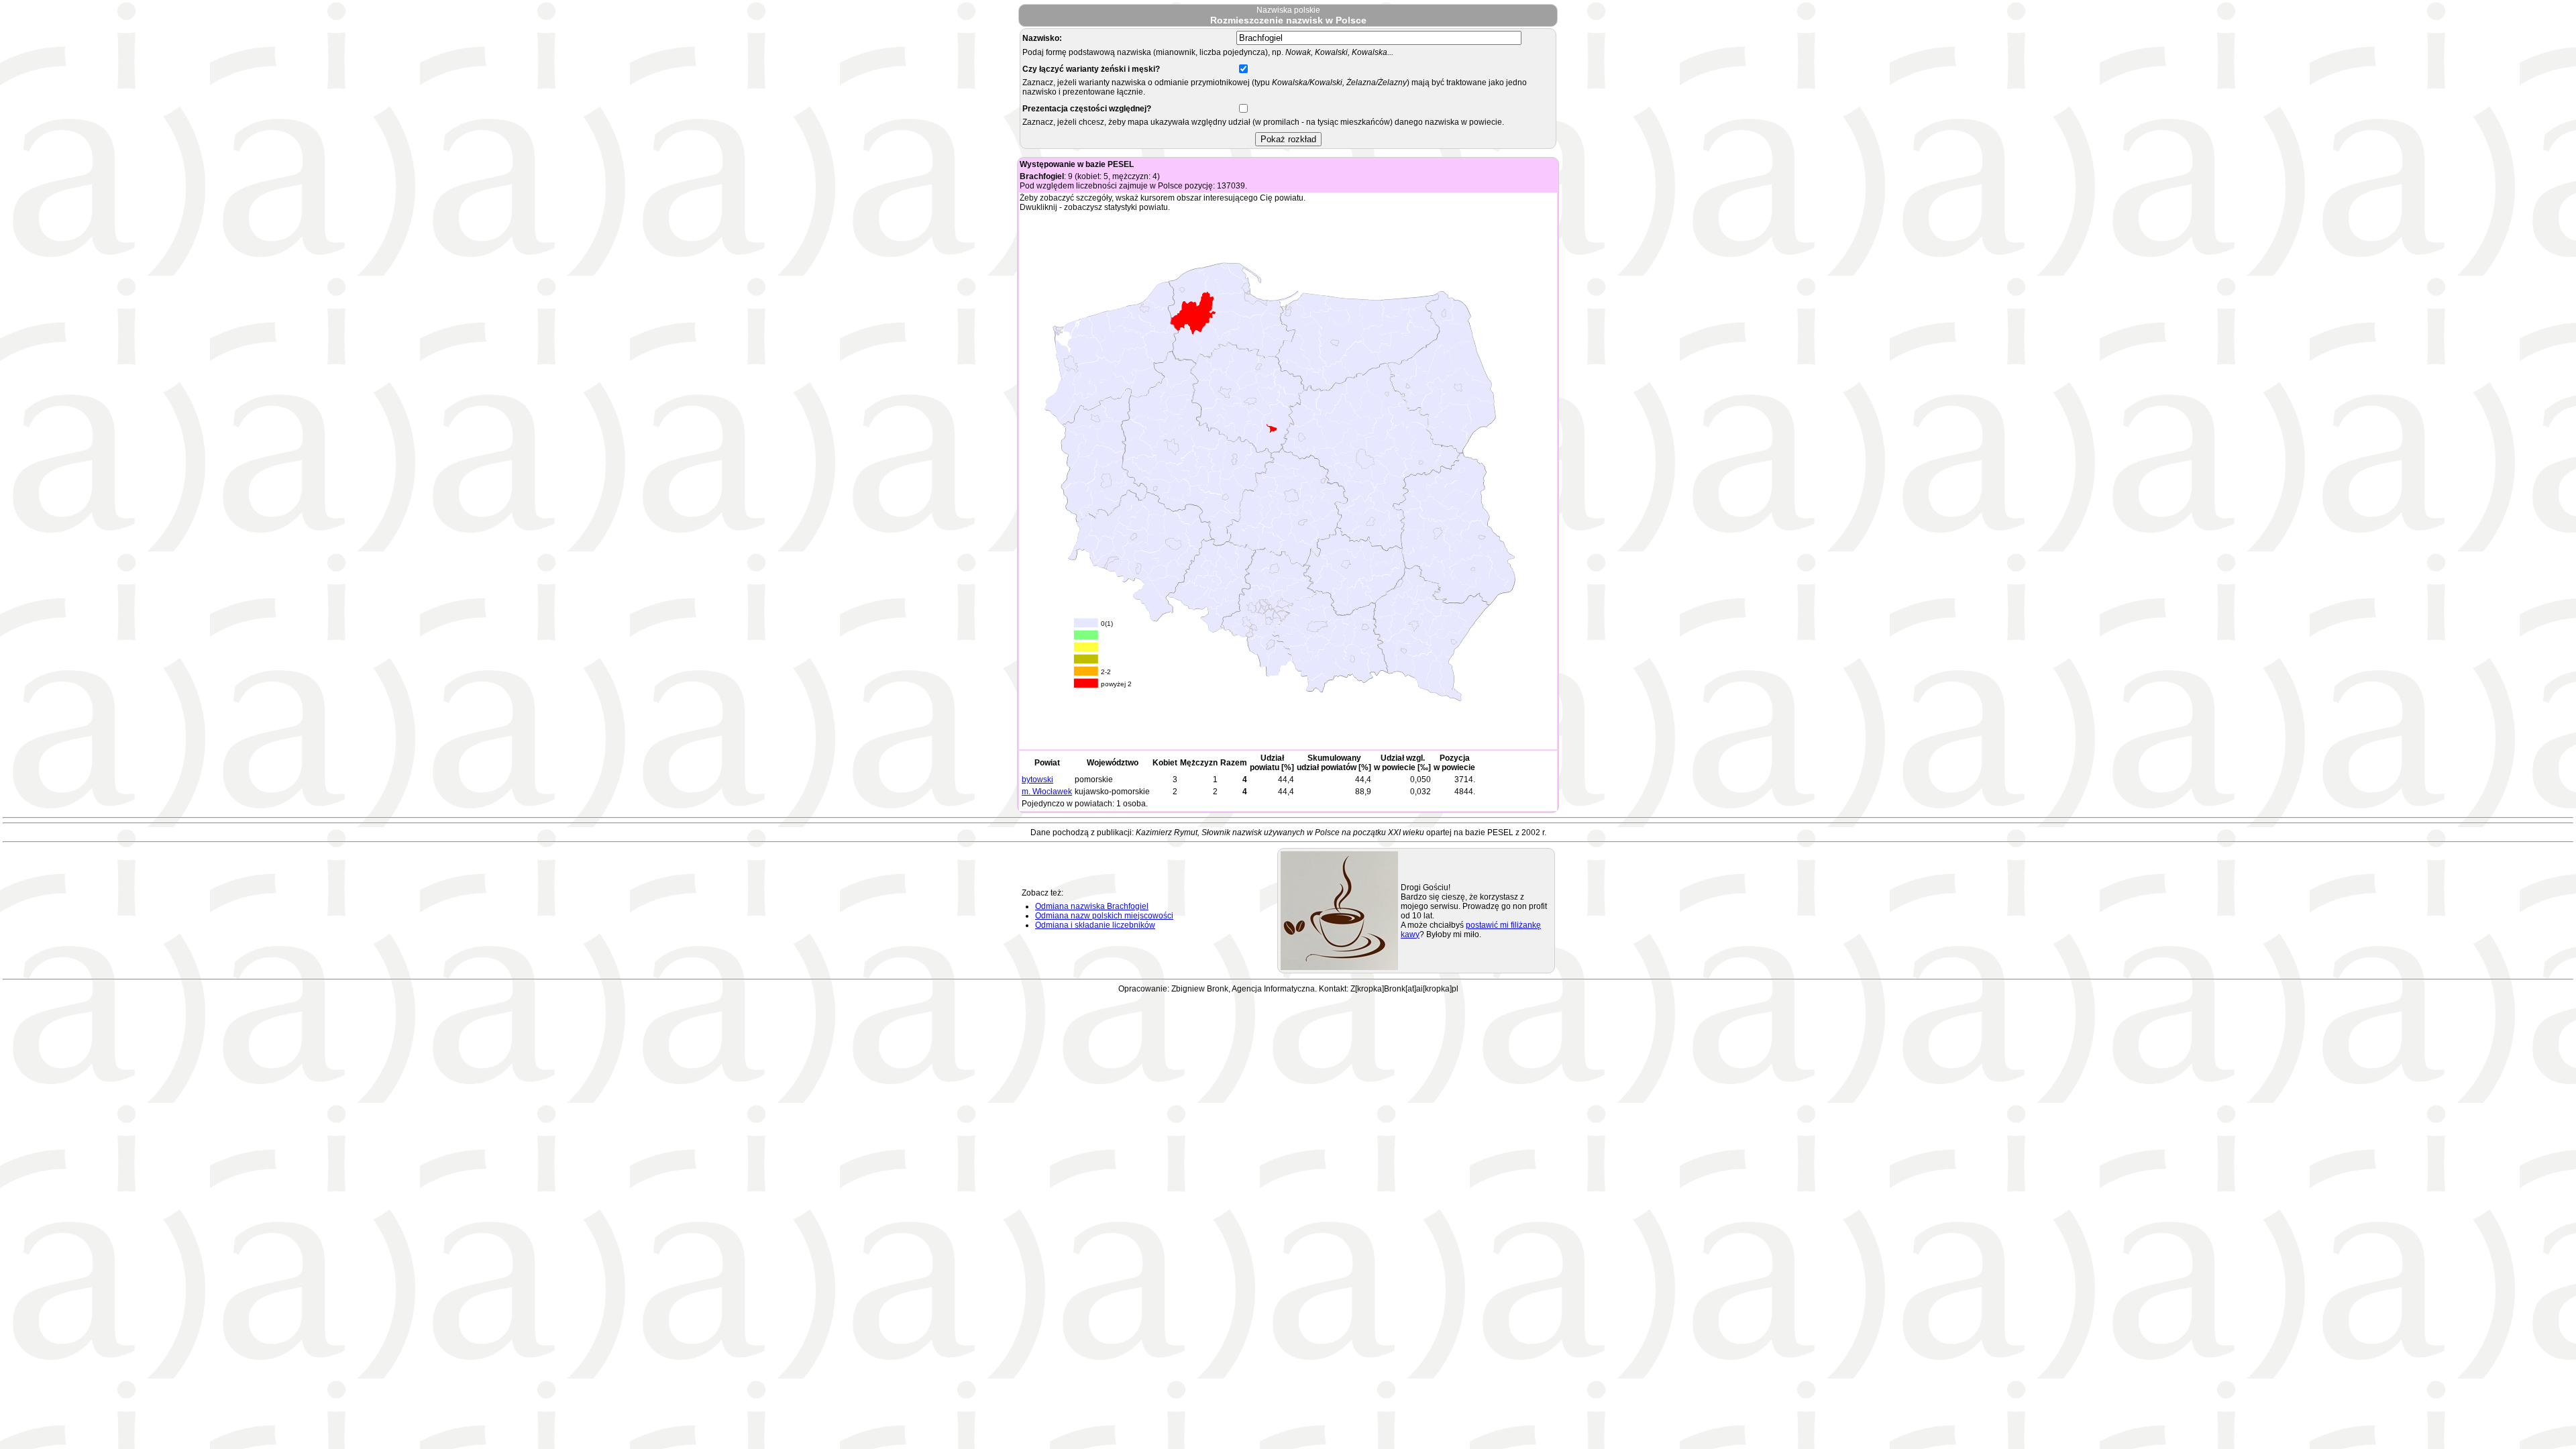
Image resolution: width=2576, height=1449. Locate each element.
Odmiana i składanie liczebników (1095, 925)
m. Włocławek (1047, 792)
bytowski (1037, 780)
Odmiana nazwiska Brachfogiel (1092, 906)
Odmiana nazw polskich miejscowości (1104, 916)
